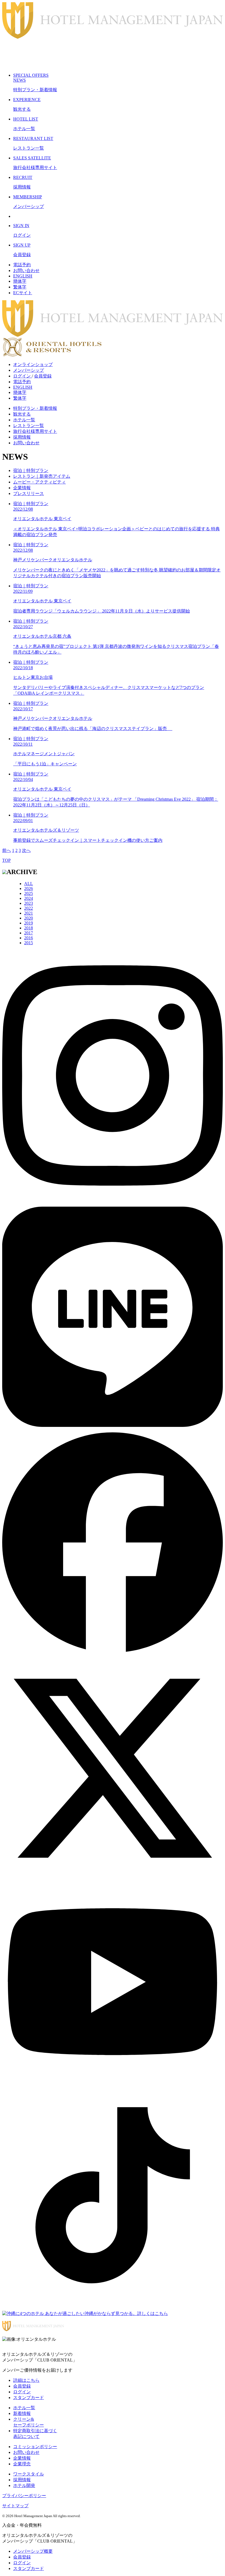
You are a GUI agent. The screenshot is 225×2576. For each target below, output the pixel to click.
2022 (29, 908)
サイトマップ (15, 2506)
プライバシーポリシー (24, 2496)
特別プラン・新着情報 (35, 408)
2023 (29, 903)
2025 (29, 893)
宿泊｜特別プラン (31, 470)
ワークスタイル (29, 2474)
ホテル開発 (24, 2485)
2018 (29, 928)
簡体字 (20, 281)
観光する (22, 414)
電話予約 (22, 265)
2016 (29, 938)
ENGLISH (23, 276)
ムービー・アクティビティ (40, 482)
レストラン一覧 (29, 426)
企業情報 (22, 488)
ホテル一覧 (24, 420)
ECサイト (23, 293)
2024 (29, 898)
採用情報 (22, 437)
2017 (29, 933)
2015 (29, 943)
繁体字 (20, 287)
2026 (29, 888)
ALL (29, 884)
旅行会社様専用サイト (35, 431)
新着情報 (22, 2413)
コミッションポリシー (35, 2447)
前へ (7, 850)
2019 (29, 923)
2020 (29, 918)
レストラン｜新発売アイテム (42, 476)
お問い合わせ (26, 271)
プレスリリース (29, 493)
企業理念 (22, 2464)
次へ (26, 850)
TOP (6, 860)
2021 (29, 913)
